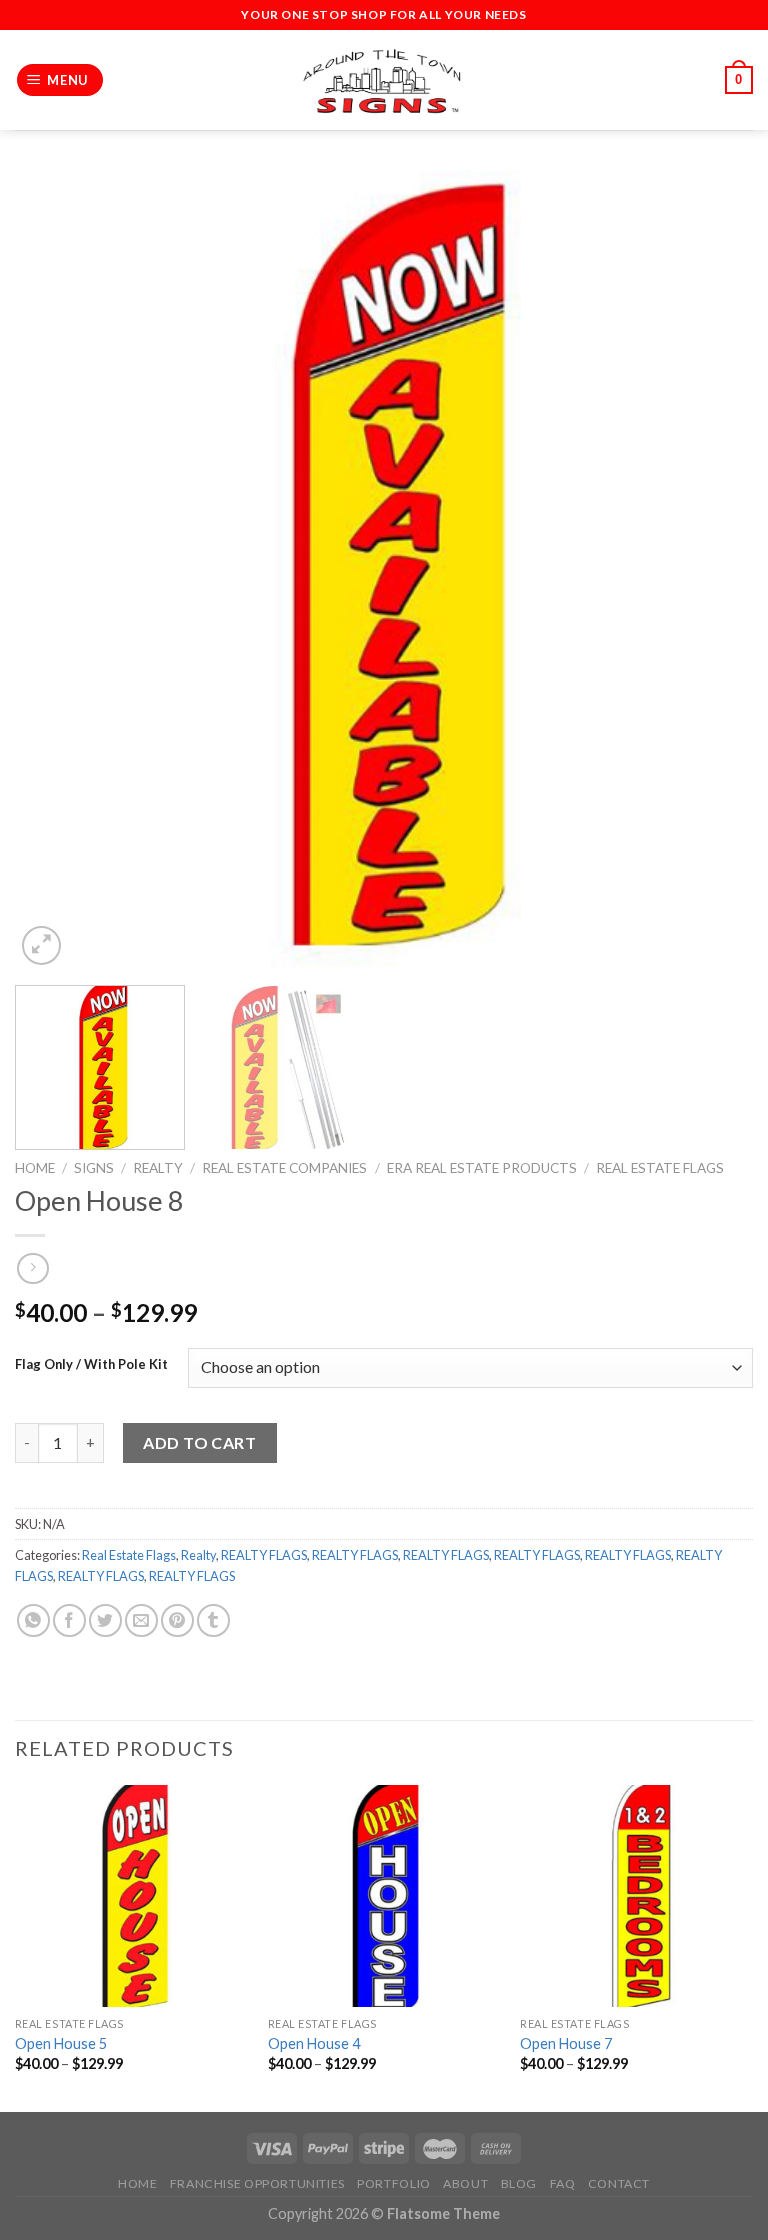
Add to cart (199, 1442)
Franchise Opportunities (257, 2183)
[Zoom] (41, 945)
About (465, 2183)
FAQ (563, 2183)
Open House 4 (314, 2043)
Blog (519, 2183)
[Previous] (55, 570)
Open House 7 (566, 2043)
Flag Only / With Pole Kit (91, 1365)
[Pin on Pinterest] (177, 1620)
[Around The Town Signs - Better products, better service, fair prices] (384, 80)
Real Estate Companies (284, 1168)
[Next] (713, 570)
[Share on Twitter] (105, 1620)
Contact (619, 2183)
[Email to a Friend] (141, 1620)
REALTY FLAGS (264, 1555)
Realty (158, 1168)
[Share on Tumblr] (213, 1620)
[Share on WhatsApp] (33, 1620)
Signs (94, 1168)
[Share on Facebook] (69, 1620)
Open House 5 (61, 2043)
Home (35, 1168)
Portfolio (394, 2183)
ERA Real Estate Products (482, 1168)
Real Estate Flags (660, 1168)
